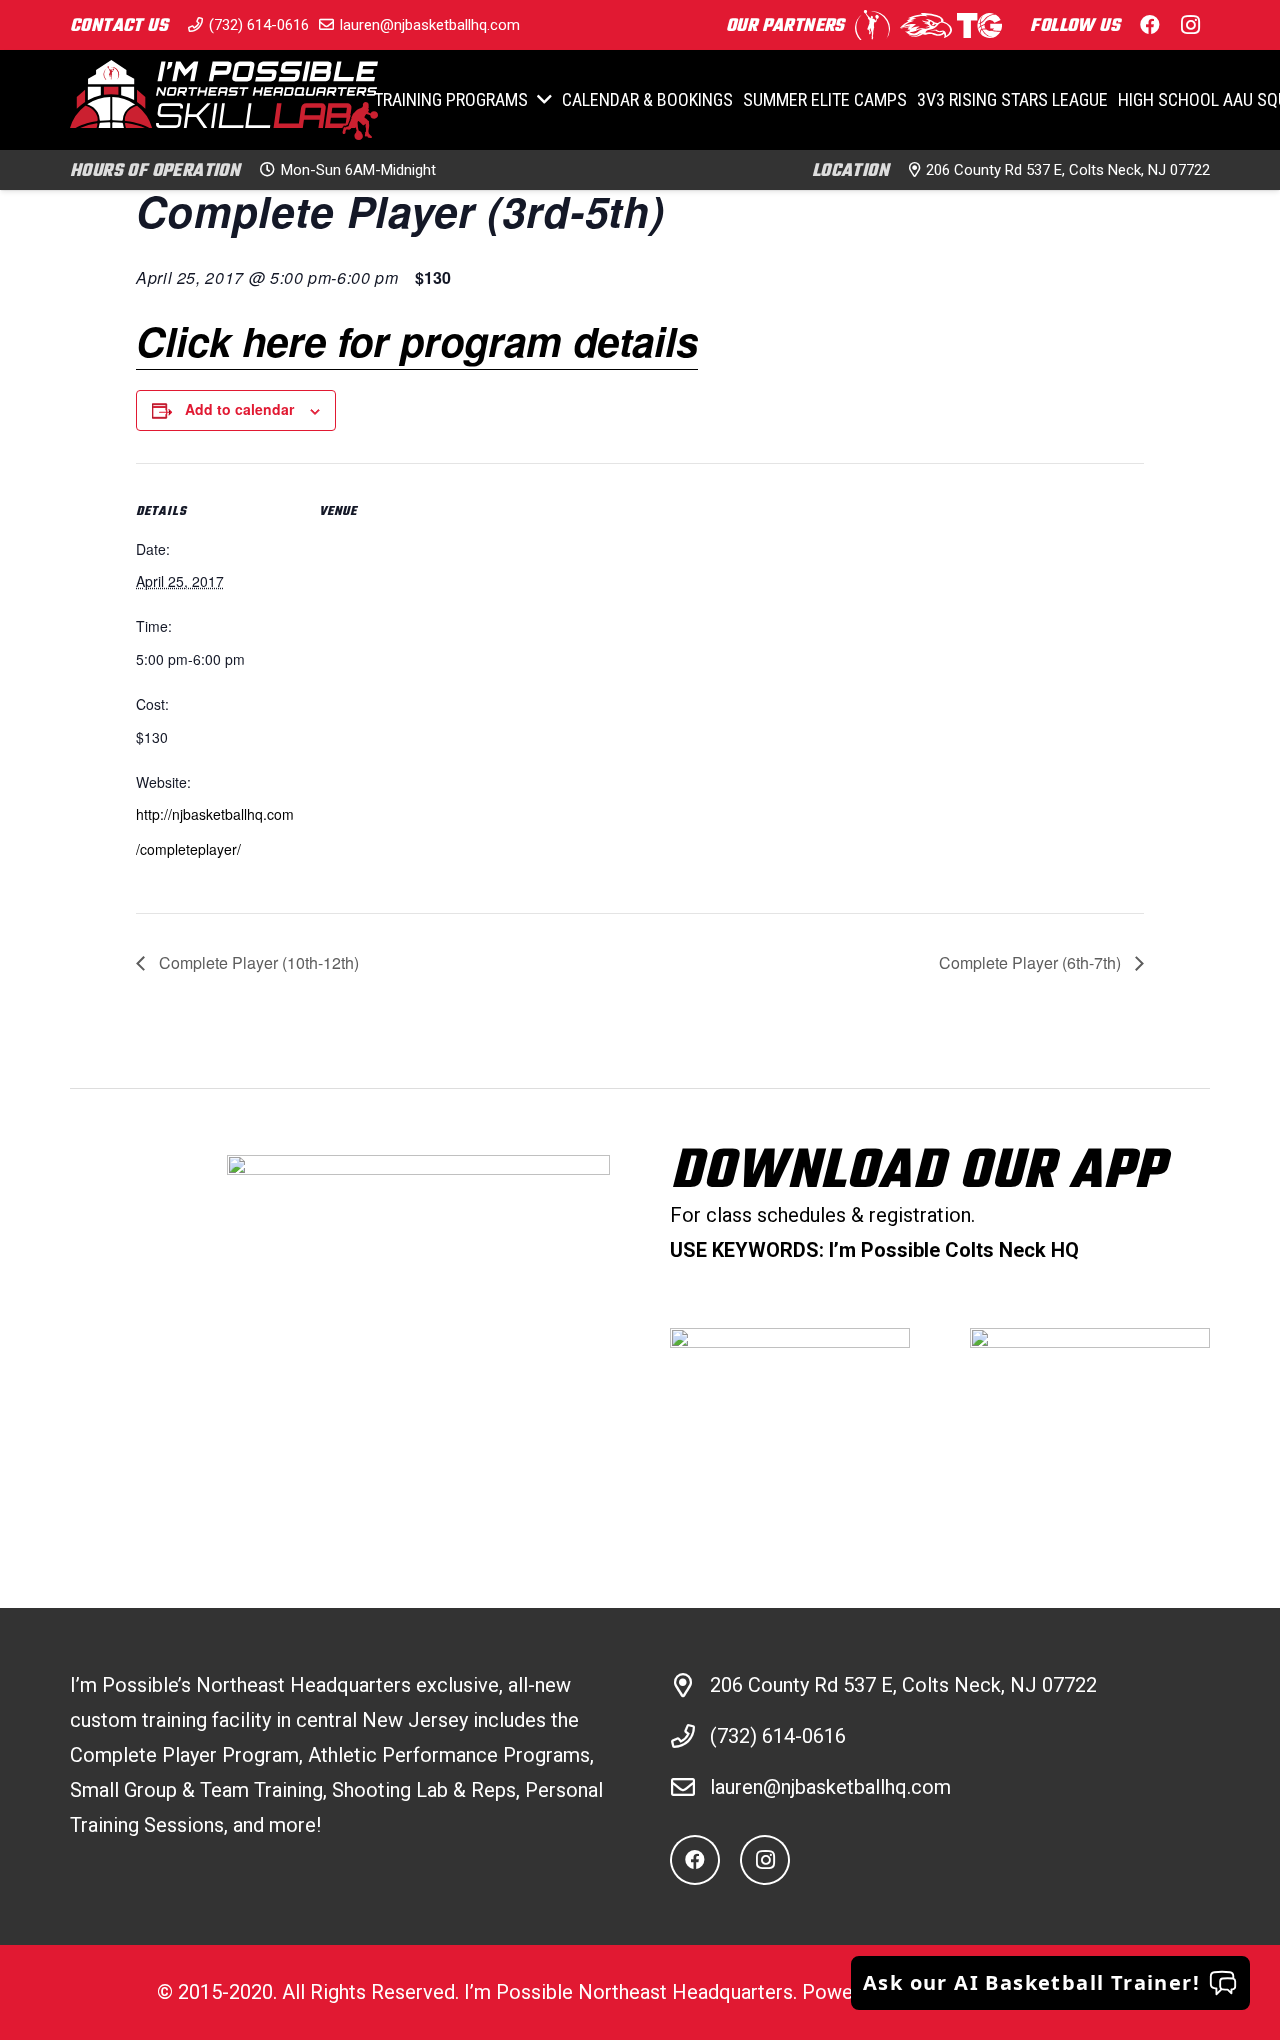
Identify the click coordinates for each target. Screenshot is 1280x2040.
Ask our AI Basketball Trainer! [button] (1031, 1982)
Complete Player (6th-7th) (1032, 962)
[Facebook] (1150, 25)
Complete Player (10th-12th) (257, 962)
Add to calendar (239, 409)
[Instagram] (1190, 25)
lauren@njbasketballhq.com (830, 1787)
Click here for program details (417, 340)
